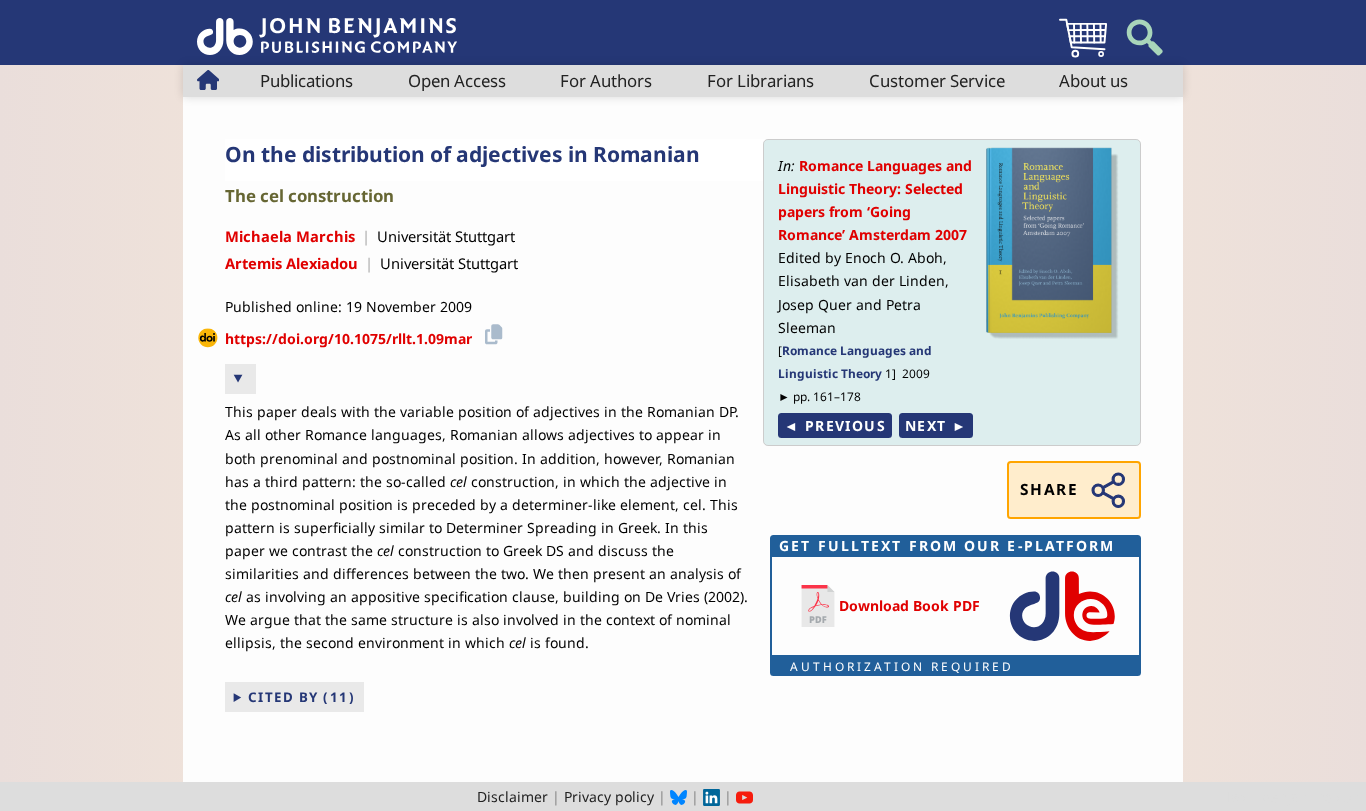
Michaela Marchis (290, 236)
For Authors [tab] (606, 80)
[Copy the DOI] (490, 331)
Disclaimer (512, 796)
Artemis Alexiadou (291, 263)
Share (1049, 489)
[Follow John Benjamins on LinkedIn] (711, 796)
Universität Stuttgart (446, 236)
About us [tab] (1093, 80)
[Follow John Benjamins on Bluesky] (678, 796)
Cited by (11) (302, 697)
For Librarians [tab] (760, 80)
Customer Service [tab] (937, 80)
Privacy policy (609, 796)
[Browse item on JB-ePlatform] (1062, 642)
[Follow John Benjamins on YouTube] (744, 796)
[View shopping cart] (1083, 56)
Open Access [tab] (457, 80)
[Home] (327, 25)
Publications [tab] (306, 80)
